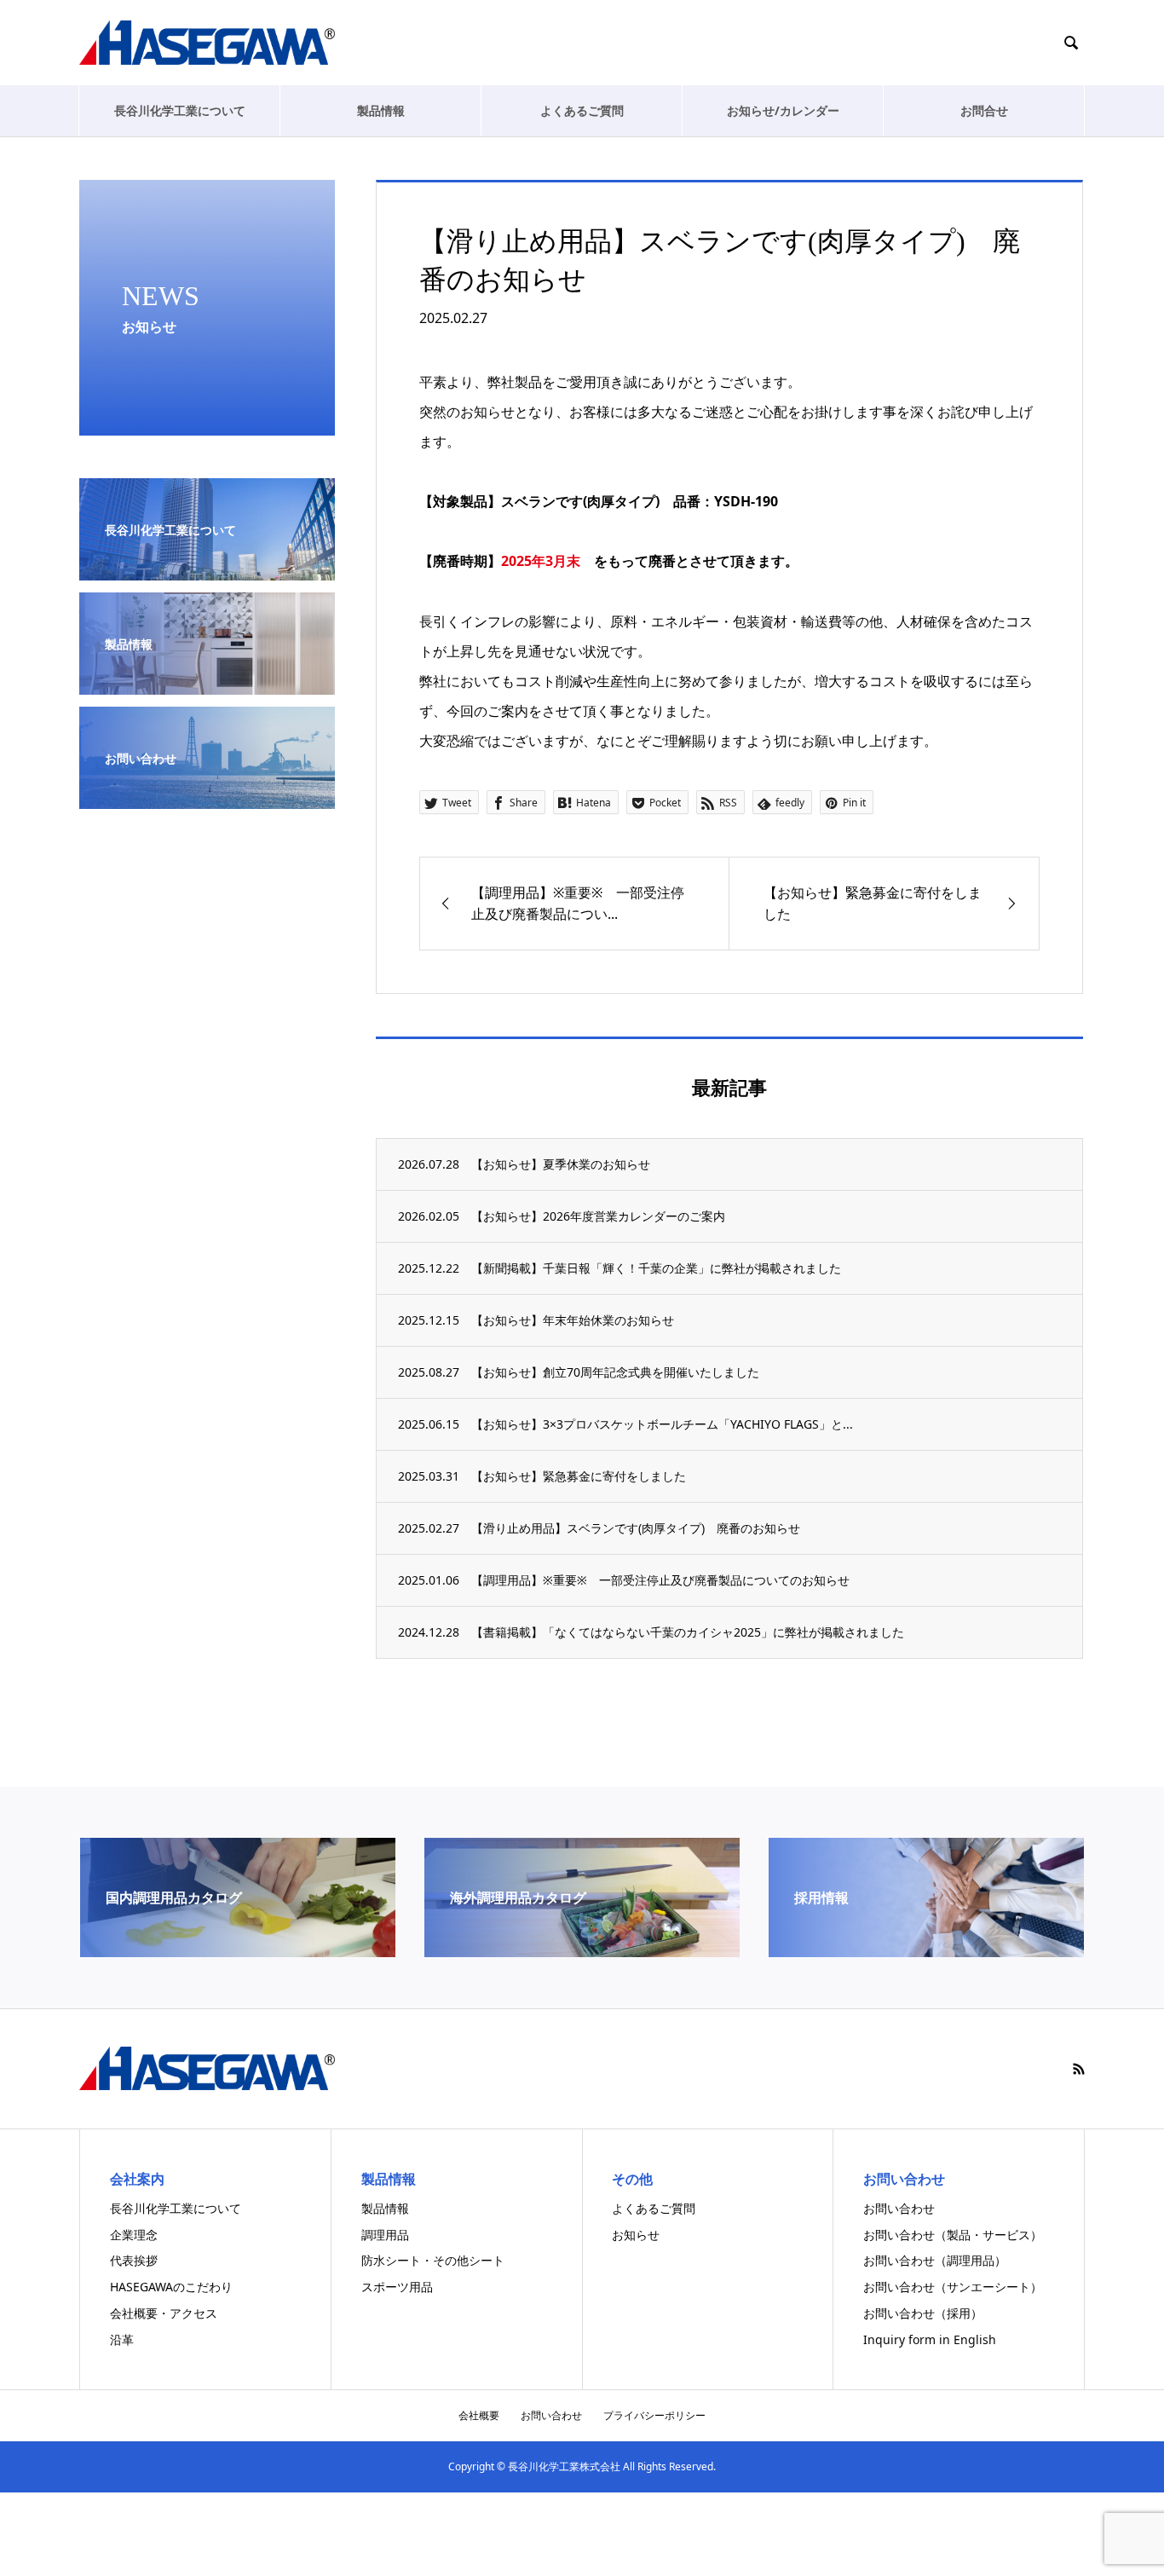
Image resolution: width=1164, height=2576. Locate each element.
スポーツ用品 (397, 2287)
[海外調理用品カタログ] (582, 1950)
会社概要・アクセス (164, 2313)
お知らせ (636, 2235)
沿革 (122, 2339)
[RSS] (1079, 2069)
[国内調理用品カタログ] (238, 1950)
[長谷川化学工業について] (207, 570)
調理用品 (385, 2235)
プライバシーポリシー (654, 2415)
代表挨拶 (134, 2260)
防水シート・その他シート (433, 2260)
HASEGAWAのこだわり (171, 2287)
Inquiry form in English (930, 2339)
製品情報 (381, 110)
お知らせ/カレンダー (783, 110)
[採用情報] (926, 1950)
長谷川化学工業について (180, 110)
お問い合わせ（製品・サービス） (953, 2235)
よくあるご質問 (582, 110)
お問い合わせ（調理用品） (935, 2260)
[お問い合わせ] (207, 798)
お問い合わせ (899, 2208)
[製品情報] (207, 684)
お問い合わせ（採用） (923, 2313)
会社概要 (479, 2415)
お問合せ (984, 110)
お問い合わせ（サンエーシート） (953, 2287)
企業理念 (134, 2235)
